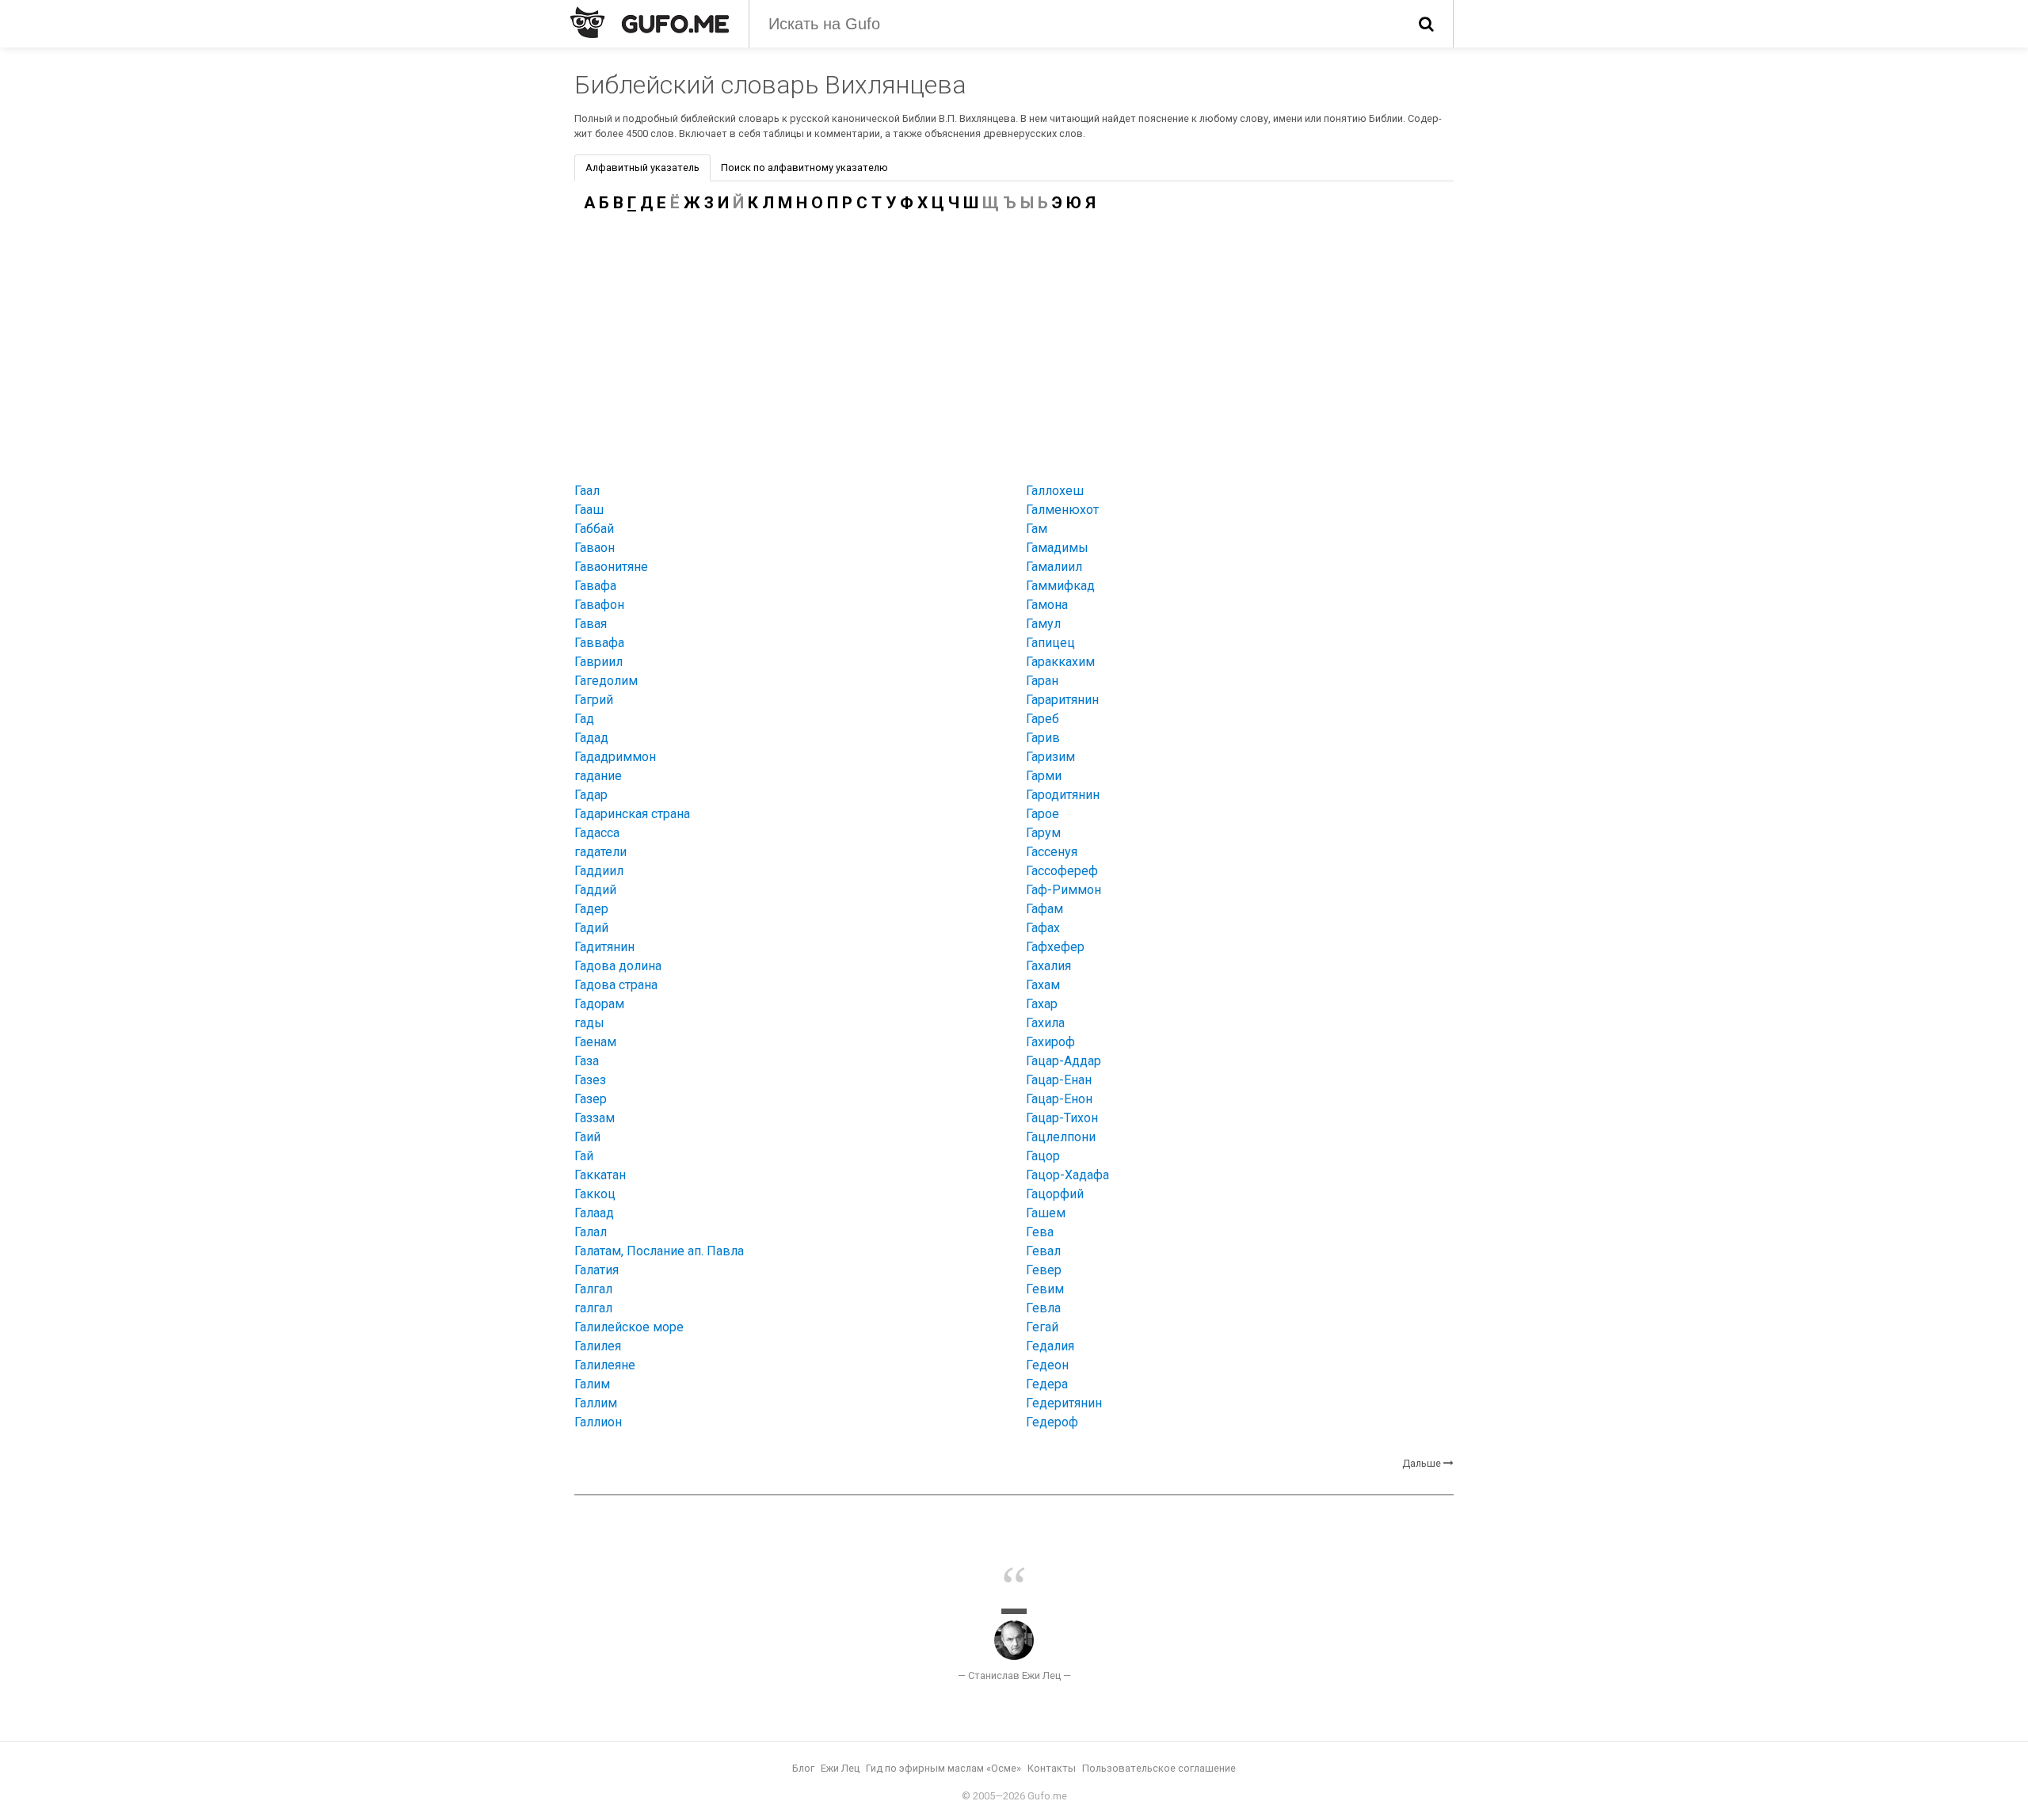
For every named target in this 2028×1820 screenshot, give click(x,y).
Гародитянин (1063, 795)
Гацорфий (1055, 1194)
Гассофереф (1062, 871)
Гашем (1046, 1213)
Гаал (587, 491)
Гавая (591, 624)
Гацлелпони (1061, 1137)
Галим (592, 1384)
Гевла (1043, 1308)
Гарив (1043, 738)
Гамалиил (1054, 567)
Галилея (598, 1346)
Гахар (1042, 1004)
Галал (591, 1232)
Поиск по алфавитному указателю (804, 168)
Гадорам (599, 1004)
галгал (593, 1308)
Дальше (1422, 1463)
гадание (598, 776)
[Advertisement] (1014, 344)
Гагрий (594, 700)
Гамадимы (1057, 548)
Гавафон (599, 605)
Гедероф (1052, 1422)
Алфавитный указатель (642, 168)
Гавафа (595, 586)
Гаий (587, 1137)
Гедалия (1050, 1346)
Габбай (594, 529)
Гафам (1044, 909)
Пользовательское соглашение (1159, 1768)
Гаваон (595, 548)
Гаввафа (599, 643)
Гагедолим (606, 681)
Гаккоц (595, 1194)
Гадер (591, 909)
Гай (584, 1156)
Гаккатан (600, 1175)
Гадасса (597, 833)
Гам (1037, 529)
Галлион (598, 1422)
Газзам (595, 1118)
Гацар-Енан (1059, 1080)
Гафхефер (1055, 947)
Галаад (594, 1213)
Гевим (1045, 1289)
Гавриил (598, 662)
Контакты (1052, 1768)
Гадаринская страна (632, 814)
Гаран (1042, 681)
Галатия (597, 1270)
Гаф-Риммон (1064, 890)
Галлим (596, 1403)
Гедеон (1047, 1365)
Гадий (591, 928)
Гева (1040, 1232)
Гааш (589, 510)
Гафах (1043, 928)
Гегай (1042, 1327)
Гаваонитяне (611, 567)
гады (589, 1023)
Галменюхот (1062, 510)
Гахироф (1050, 1042)
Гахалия (1048, 966)
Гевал (1043, 1251)
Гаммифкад (1060, 586)
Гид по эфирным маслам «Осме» (943, 1768)
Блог (803, 1768)
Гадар (591, 795)
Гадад (591, 738)
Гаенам (595, 1042)
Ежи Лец (840, 1768)
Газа (587, 1061)
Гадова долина (618, 966)
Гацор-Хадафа (1067, 1175)
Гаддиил (599, 871)
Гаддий (595, 890)
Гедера (1047, 1384)
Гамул (1043, 624)
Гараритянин (1062, 700)
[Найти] (1426, 24)
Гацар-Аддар (1064, 1061)
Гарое (1043, 814)
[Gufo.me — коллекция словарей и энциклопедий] (650, 22)
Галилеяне (605, 1365)
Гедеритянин (1064, 1403)
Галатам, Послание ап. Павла (659, 1251)
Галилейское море (629, 1327)
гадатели (600, 852)
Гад (584, 719)
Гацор (1043, 1156)
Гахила (1045, 1023)
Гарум (1043, 833)
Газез (590, 1080)
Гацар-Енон (1059, 1099)
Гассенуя (1052, 852)
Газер (591, 1099)
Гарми (1044, 776)
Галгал (593, 1289)
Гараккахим (1060, 662)
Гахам (1043, 985)
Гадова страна (616, 985)
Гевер (1044, 1270)
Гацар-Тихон (1062, 1118)
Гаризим (1050, 757)
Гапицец (1050, 643)
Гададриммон (615, 757)
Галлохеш (1055, 491)
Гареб (1043, 719)
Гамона (1047, 605)
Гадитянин (604, 947)
